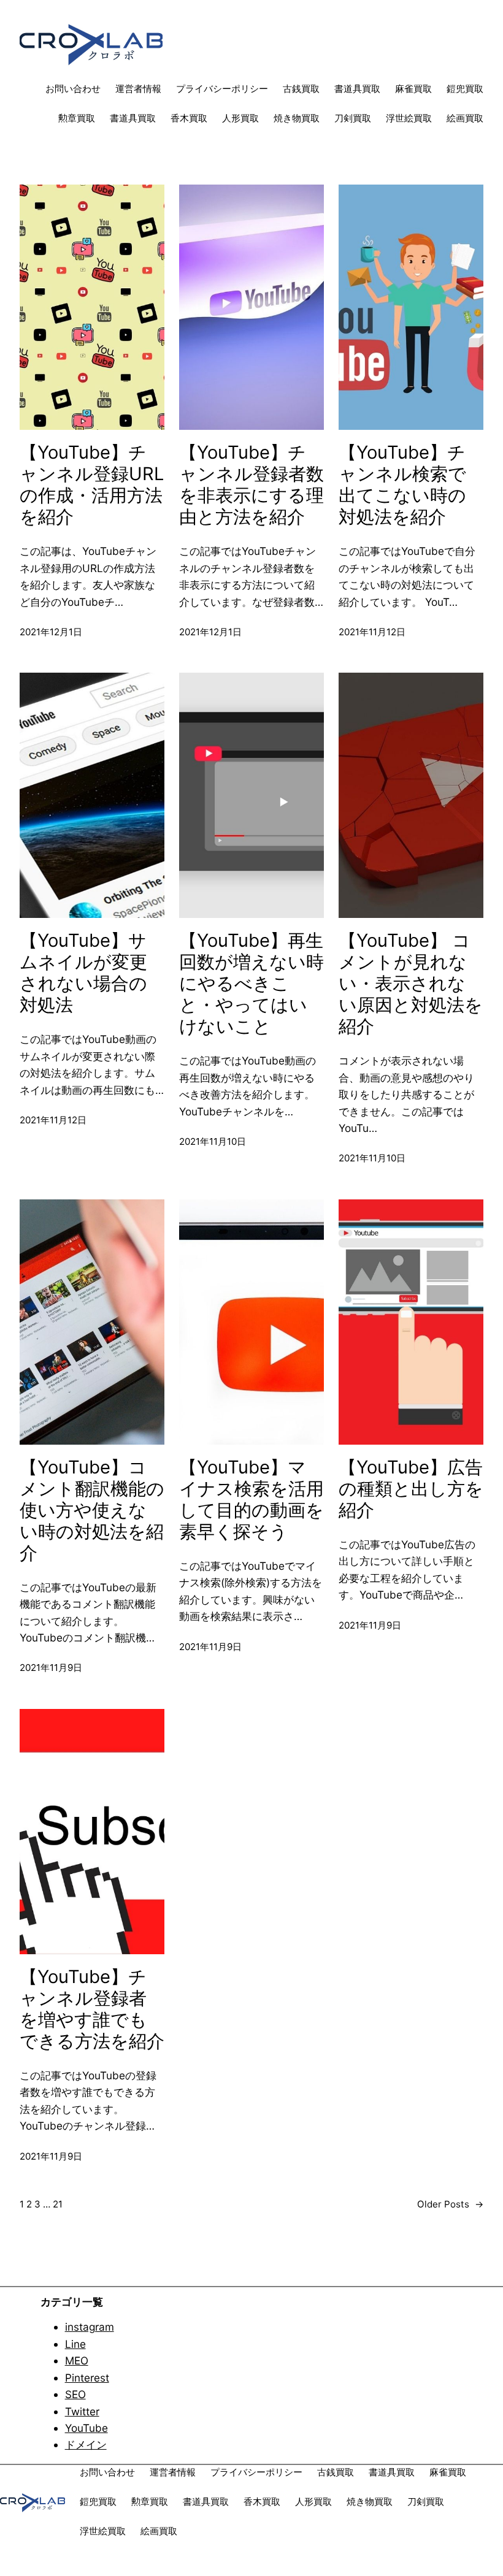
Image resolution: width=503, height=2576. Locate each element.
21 (58, 2204)
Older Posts (450, 2204)
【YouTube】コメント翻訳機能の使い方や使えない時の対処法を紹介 (92, 1510)
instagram (90, 2327)
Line (75, 2344)
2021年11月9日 (51, 1668)
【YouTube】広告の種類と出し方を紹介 (411, 1489)
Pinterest (87, 2378)
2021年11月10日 (213, 1141)
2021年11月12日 (372, 632)
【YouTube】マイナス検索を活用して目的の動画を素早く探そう (251, 1500)
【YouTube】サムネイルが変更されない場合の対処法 (83, 973)
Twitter (82, 2411)
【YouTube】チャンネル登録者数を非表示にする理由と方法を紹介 (251, 485)
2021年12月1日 (51, 632)
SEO (75, 2394)
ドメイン (86, 2444)
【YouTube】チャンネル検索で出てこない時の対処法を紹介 (402, 485)
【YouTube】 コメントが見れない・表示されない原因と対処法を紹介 (411, 984)
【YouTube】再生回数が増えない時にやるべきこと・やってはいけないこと (251, 984)
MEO (77, 2360)
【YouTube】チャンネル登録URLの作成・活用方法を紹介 (92, 485)
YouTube (86, 2428)
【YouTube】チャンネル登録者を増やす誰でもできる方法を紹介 (92, 2009)
